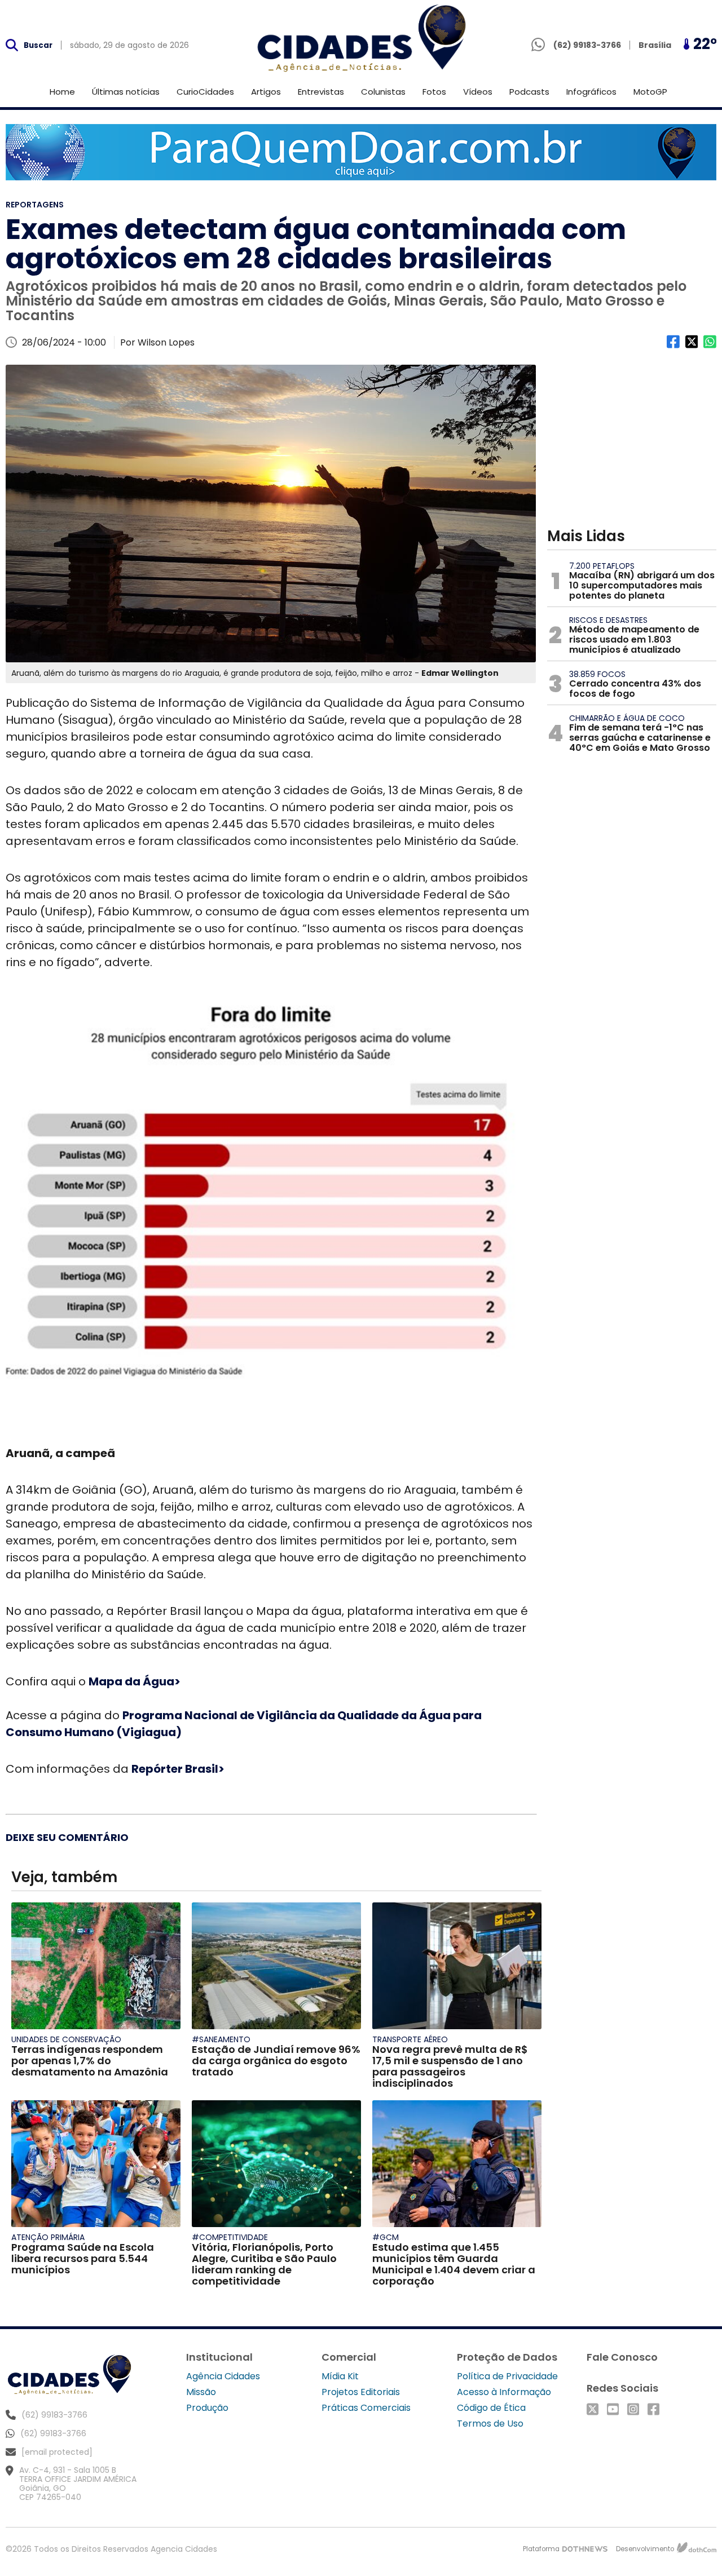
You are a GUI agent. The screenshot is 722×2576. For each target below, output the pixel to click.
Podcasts (529, 92)
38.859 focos (597, 674)
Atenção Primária (48, 2237)
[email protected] (57, 2452)
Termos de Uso (490, 2424)
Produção (207, 2408)
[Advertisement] (632, 435)
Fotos (434, 92)
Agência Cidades (223, 2376)
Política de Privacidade (507, 2376)
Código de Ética (491, 2408)
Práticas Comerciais (366, 2408)
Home (62, 92)
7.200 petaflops (602, 566)
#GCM (386, 2237)
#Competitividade (230, 2237)
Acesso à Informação (504, 2392)
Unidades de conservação (66, 2039)
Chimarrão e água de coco (627, 718)
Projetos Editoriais (361, 2392)
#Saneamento (221, 2039)
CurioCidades (205, 92)
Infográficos (591, 92)
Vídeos (478, 92)
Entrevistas (321, 92)
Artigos (266, 92)
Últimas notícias (126, 92)
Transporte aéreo (410, 2039)
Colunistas (383, 92)
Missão (201, 2392)
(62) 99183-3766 (53, 2433)
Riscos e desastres (608, 620)
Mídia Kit (340, 2376)
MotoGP (650, 92)
